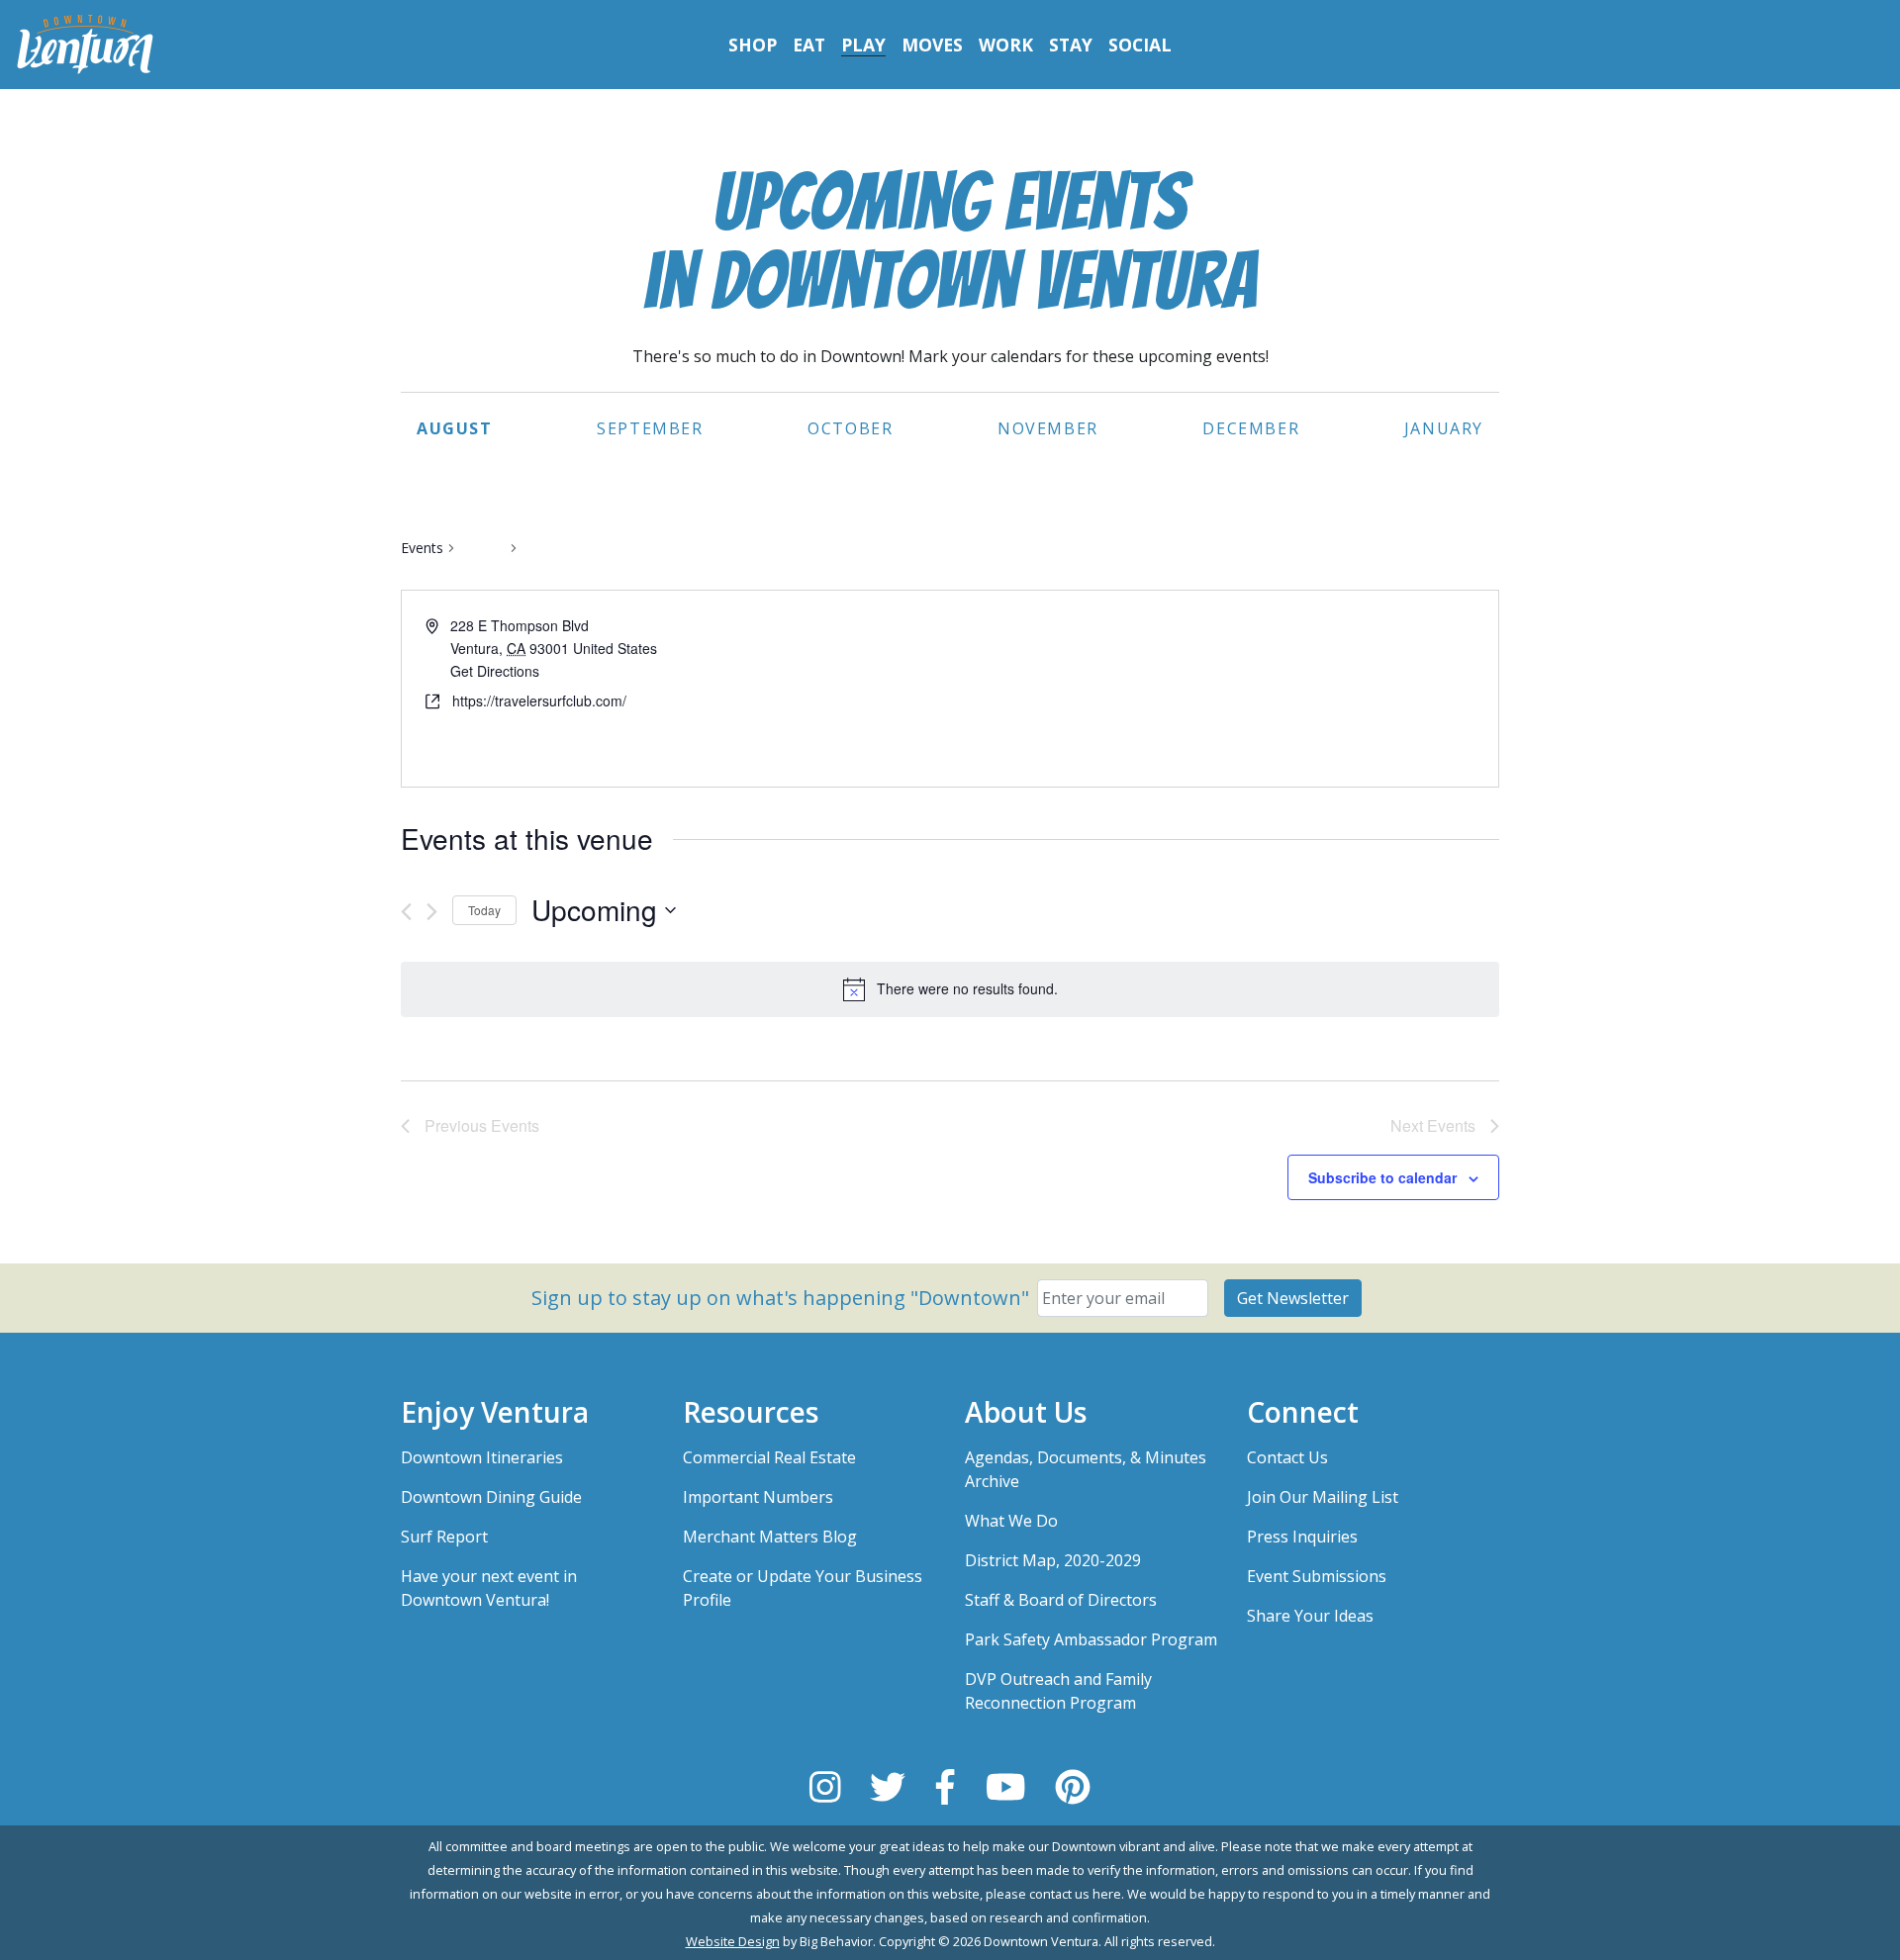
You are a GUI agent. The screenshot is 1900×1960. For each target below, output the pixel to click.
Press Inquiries (1302, 1537)
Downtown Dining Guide (491, 1497)
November (1048, 428)
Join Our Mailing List (1323, 1497)
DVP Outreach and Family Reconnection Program (1058, 1691)
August (455, 428)
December (1251, 428)
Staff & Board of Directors (1061, 1600)
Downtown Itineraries (482, 1457)
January (1444, 428)
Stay (1071, 45)
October (850, 428)
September (650, 428)
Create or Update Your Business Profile (803, 1588)
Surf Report (444, 1537)
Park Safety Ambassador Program (1091, 1639)
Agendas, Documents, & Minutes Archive (1086, 1469)
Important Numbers (758, 1497)
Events (422, 548)
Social (1140, 45)
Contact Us (1287, 1457)
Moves (932, 45)
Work (1006, 45)
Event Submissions (1317, 1576)
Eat (809, 45)
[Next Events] (432, 912)
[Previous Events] (406, 912)
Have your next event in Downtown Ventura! (489, 1588)
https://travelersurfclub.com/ (539, 700)
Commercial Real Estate (769, 1457)
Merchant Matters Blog (770, 1537)
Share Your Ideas (1310, 1616)
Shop (753, 45)
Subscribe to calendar (1382, 1177)
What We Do (1011, 1521)
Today (484, 910)
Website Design (733, 1941)
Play (863, 45)
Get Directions (495, 671)
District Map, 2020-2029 (1053, 1560)
